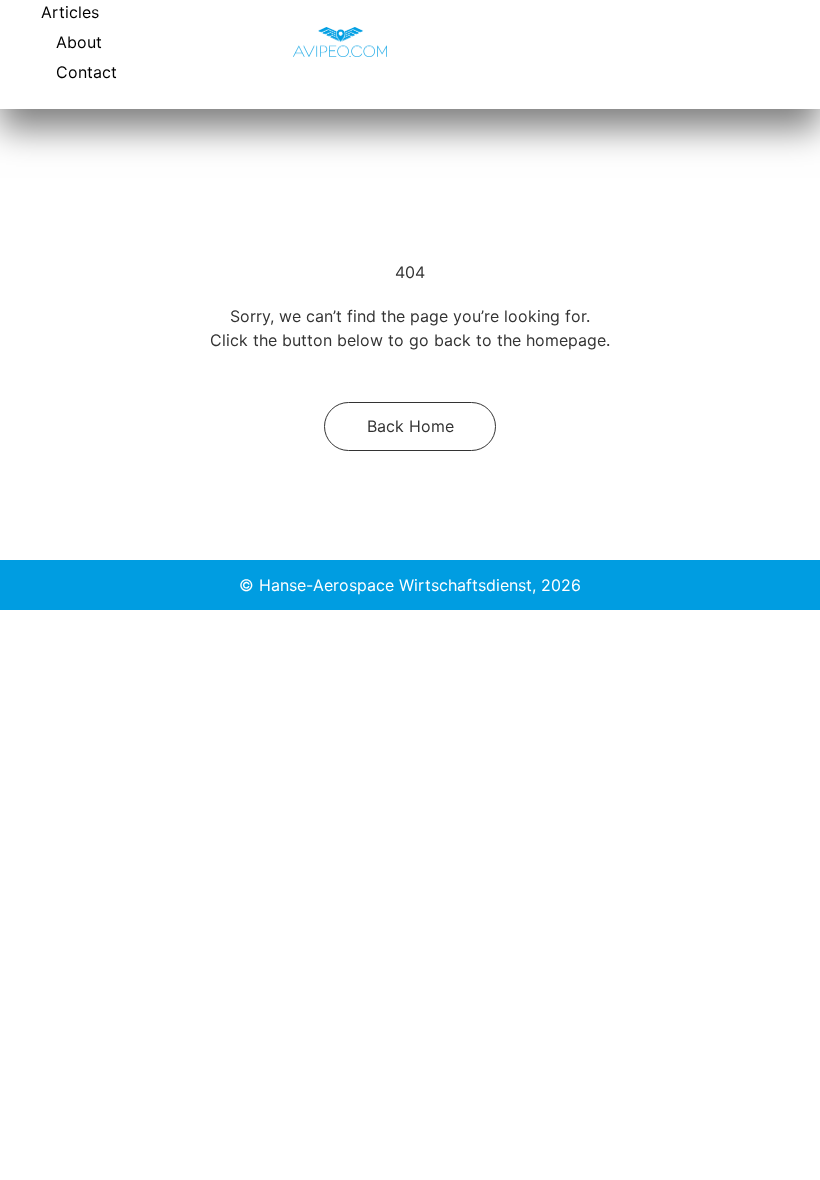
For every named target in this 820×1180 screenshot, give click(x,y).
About (79, 42)
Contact (86, 72)
